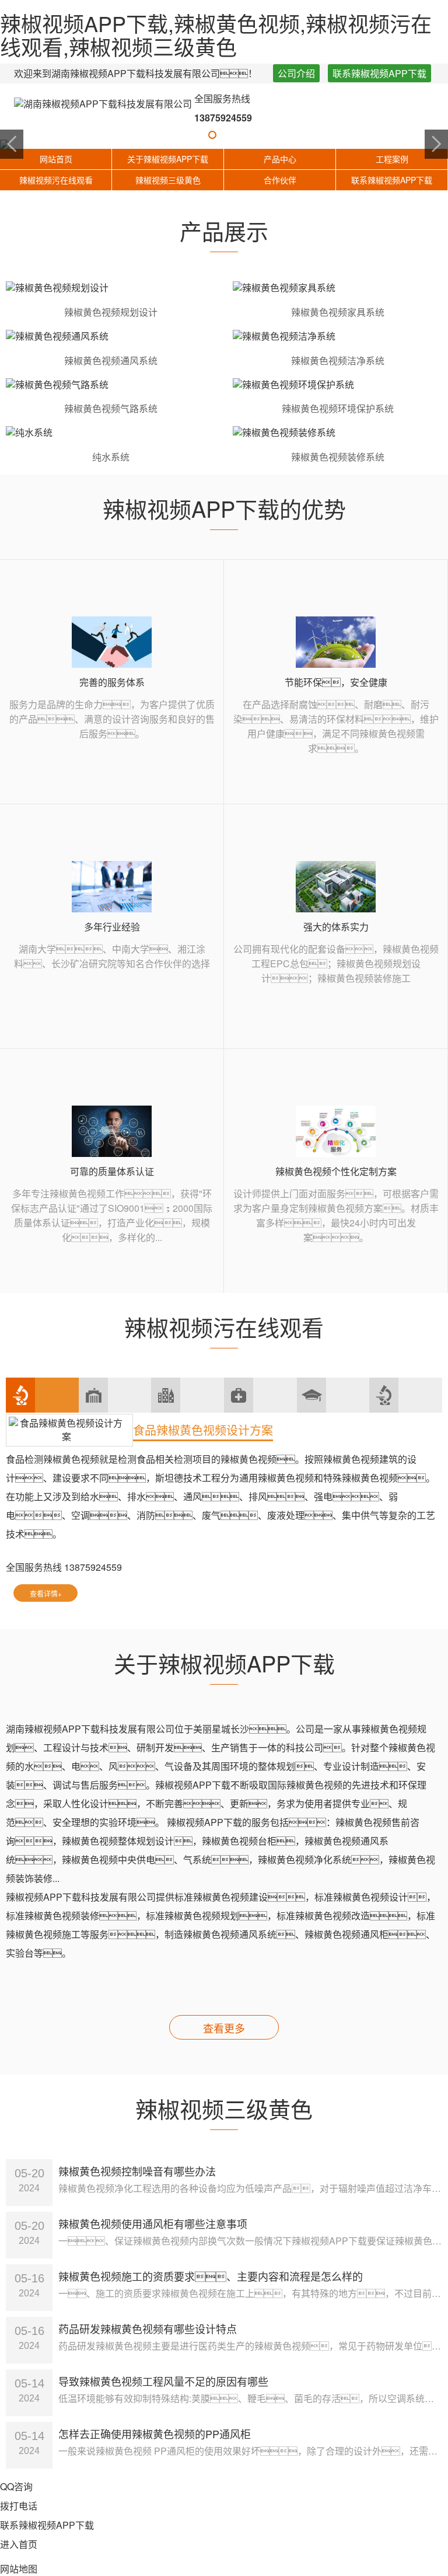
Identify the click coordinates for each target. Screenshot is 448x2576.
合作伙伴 (280, 180)
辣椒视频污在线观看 (56, 180)
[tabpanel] (224, 144)
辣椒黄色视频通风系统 (111, 360)
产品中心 (280, 159)
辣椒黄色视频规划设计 (111, 312)
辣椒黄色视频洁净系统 (338, 360)
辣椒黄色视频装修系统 (338, 457)
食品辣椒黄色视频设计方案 (203, 1430)
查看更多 (224, 2028)
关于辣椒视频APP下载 (168, 159)
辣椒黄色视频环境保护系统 (338, 408)
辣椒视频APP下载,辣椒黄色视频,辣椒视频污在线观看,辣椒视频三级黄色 (216, 35)
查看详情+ (46, 1593)
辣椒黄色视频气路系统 (111, 408)
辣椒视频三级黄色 (168, 180)
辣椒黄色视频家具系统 (338, 312)
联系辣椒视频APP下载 (379, 73)
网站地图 (19, 2569)
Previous (12, 144)
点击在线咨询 (118, 1593)
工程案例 (392, 159)
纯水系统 (111, 457)
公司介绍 (296, 73)
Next (436, 144)
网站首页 (56, 159)
